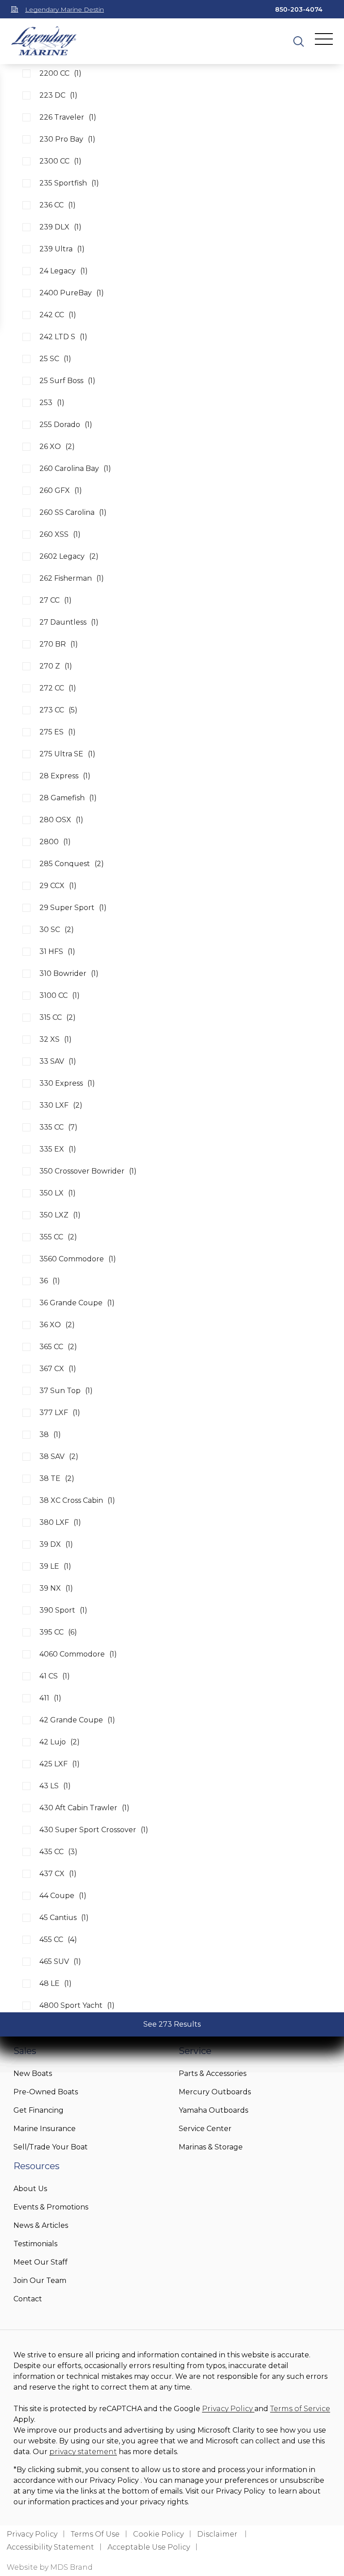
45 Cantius (64, 1918)
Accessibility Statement (50, 2547)
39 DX (56, 1544)
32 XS (56, 1039)
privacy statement (83, 2452)
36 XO (57, 1325)
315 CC (58, 1017)
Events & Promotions (51, 2207)
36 (50, 1281)
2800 (55, 842)
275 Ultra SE (67, 754)
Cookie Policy (158, 2534)
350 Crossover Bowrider (88, 1171)
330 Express (67, 1083)
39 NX (56, 1588)
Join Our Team (40, 2280)
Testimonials (35, 2244)
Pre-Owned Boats (46, 2092)
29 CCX (58, 886)
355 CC (58, 1237)
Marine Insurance (45, 2129)
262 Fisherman (72, 578)
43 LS (55, 1786)
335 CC (58, 1127)
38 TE (57, 1478)
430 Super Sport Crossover (94, 1830)
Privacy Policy (228, 2409)
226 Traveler (68, 117)
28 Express (65, 776)
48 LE (56, 1983)
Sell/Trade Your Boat (51, 2147)
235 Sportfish (69, 183)
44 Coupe (63, 1896)
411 (50, 1698)
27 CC (56, 600)
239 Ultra (62, 249)
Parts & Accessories (213, 2073)
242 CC (58, 315)
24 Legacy (64, 271)
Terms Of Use (95, 2534)
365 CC (58, 1347)
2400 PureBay (72, 293)
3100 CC (60, 995)
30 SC (57, 930)
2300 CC (60, 161)
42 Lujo (60, 1742)
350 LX (58, 1193)
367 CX (58, 1369)
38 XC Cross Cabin (77, 1500)
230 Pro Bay (67, 139)
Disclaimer (218, 2534)
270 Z (56, 666)
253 (52, 403)
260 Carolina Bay (75, 468)
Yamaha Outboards (213, 2110)
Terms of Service (300, 2409)
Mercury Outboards (215, 2092)
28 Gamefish (68, 798)
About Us (30, 2189)
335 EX (58, 1149)
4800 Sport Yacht (77, 2005)
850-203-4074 (299, 9)
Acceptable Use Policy (149, 2547)
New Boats (33, 2073)
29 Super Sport (73, 908)
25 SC (55, 359)
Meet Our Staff (41, 2262)
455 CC (58, 1940)
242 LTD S (63, 337)
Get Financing (39, 2110)
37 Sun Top (66, 1391)
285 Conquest (72, 864)
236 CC (58, 205)
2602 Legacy (69, 556)
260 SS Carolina (73, 512)
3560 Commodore (78, 1259)
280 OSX (61, 820)
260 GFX (61, 490)
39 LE (55, 1566)
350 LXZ (60, 1215)
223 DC (58, 95)
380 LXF (60, 1522)
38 (50, 1435)
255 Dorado (66, 425)
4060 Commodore (78, 1654)
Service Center (205, 2129)
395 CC (58, 1632)
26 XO (57, 447)
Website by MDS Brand (50, 2567)
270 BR (59, 644)
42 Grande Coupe (77, 1720)
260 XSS (60, 534)
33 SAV (58, 1061)
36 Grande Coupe (77, 1303)
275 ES (58, 732)
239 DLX (60, 227)
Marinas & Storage (211, 2147)
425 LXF (60, 1764)
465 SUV (60, 1961)
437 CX (58, 1874)
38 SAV (59, 1456)
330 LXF (61, 1105)
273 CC (58, 710)
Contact (28, 2299)
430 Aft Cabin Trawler (84, 1808)
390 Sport (63, 1610)
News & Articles (41, 2225)
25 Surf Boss (67, 381)
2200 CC (60, 73)
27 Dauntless (69, 622)
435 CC (58, 1852)
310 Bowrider (69, 973)
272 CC (58, 688)
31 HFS (57, 951)
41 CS (55, 1676)
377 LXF (60, 1413)
